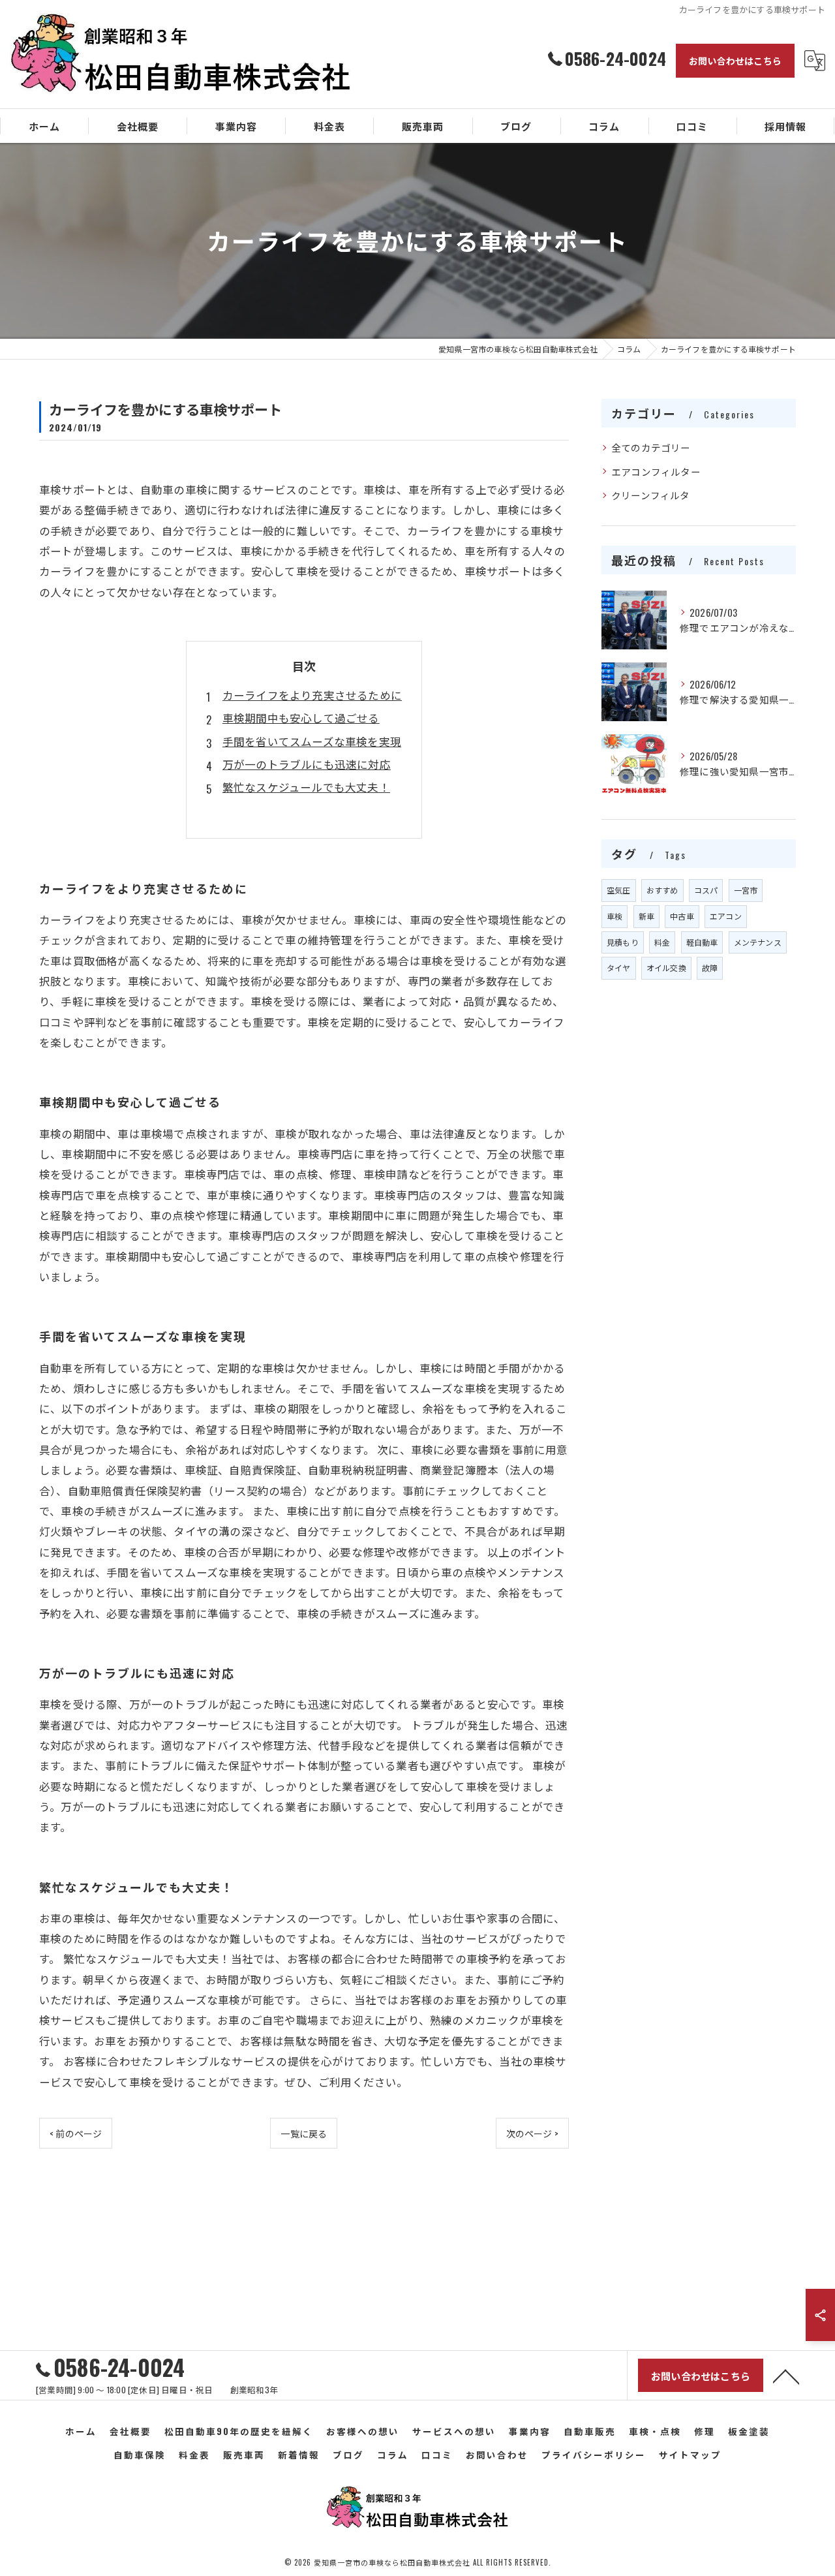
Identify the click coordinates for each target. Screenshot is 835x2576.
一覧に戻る (304, 2133)
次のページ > (532, 2133)
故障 (710, 968)
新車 (646, 916)
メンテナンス (758, 942)
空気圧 (619, 890)
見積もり (623, 942)
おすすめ (662, 890)
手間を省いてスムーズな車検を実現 (312, 741)
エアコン (726, 916)
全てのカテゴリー (651, 447)
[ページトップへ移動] (786, 2376)
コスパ (706, 890)
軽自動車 (702, 942)
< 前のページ (76, 2133)
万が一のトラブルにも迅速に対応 (307, 764)
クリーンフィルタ (651, 495)
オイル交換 (666, 968)
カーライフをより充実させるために (312, 695)
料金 (662, 942)
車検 (615, 916)
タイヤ (619, 968)
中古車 (682, 916)
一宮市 (746, 890)
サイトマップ (690, 2455)
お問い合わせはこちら (735, 60)
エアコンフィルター (656, 472)
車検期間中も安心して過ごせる (301, 718)
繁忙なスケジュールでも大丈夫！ (306, 787)
